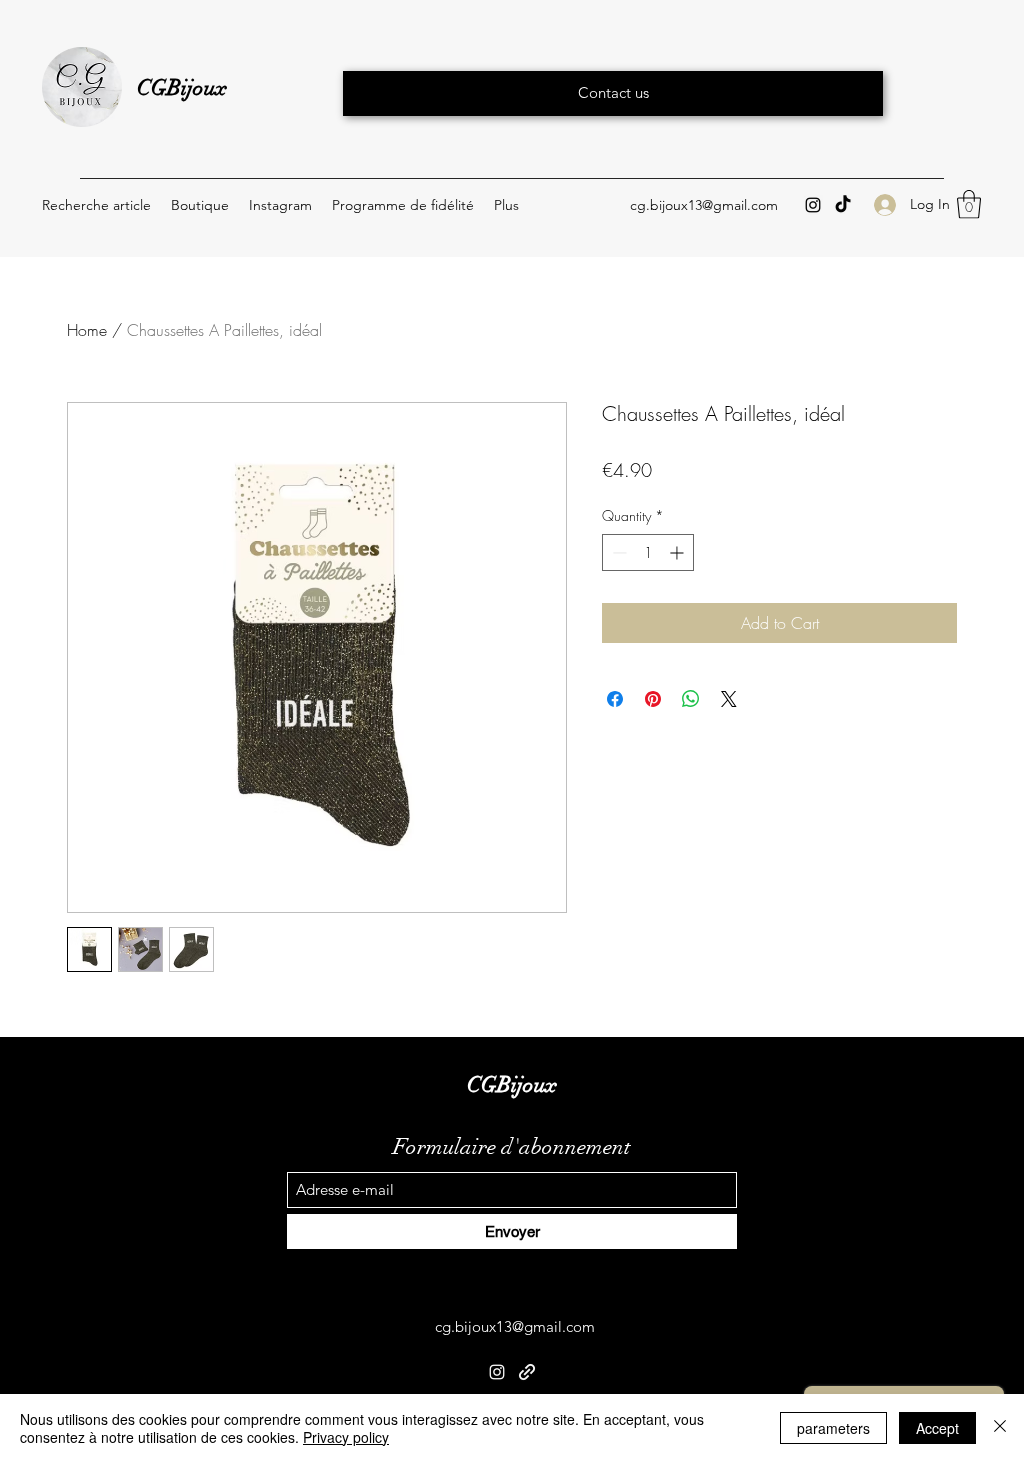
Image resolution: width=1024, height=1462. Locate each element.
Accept (937, 1428)
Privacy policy (346, 1437)
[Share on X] (729, 699)
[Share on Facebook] (615, 699)
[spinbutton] (648, 552)
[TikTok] (843, 205)
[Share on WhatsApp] (691, 699)
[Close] (1000, 1428)
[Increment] (678, 552)
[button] (969, 204)
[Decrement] (617, 552)
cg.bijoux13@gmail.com (704, 205)
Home (87, 330)
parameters (833, 1428)
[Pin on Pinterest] (653, 699)
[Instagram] (813, 205)
